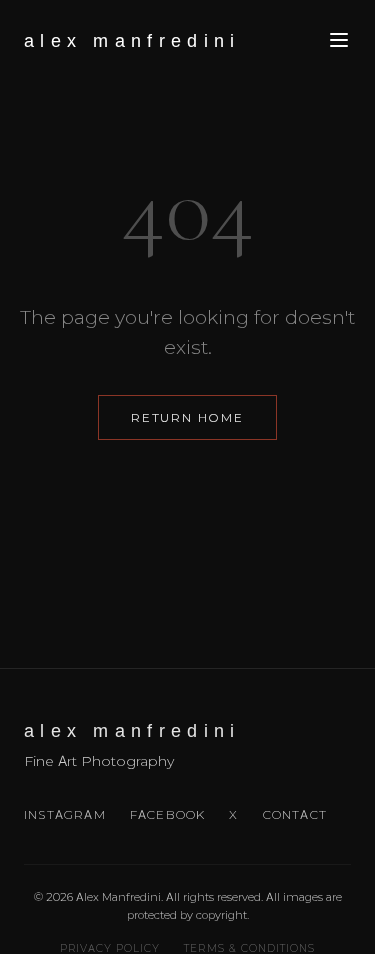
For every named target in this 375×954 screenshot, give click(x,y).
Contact (295, 814)
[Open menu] (339, 41)
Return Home (187, 417)
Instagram (65, 814)
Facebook (168, 814)
